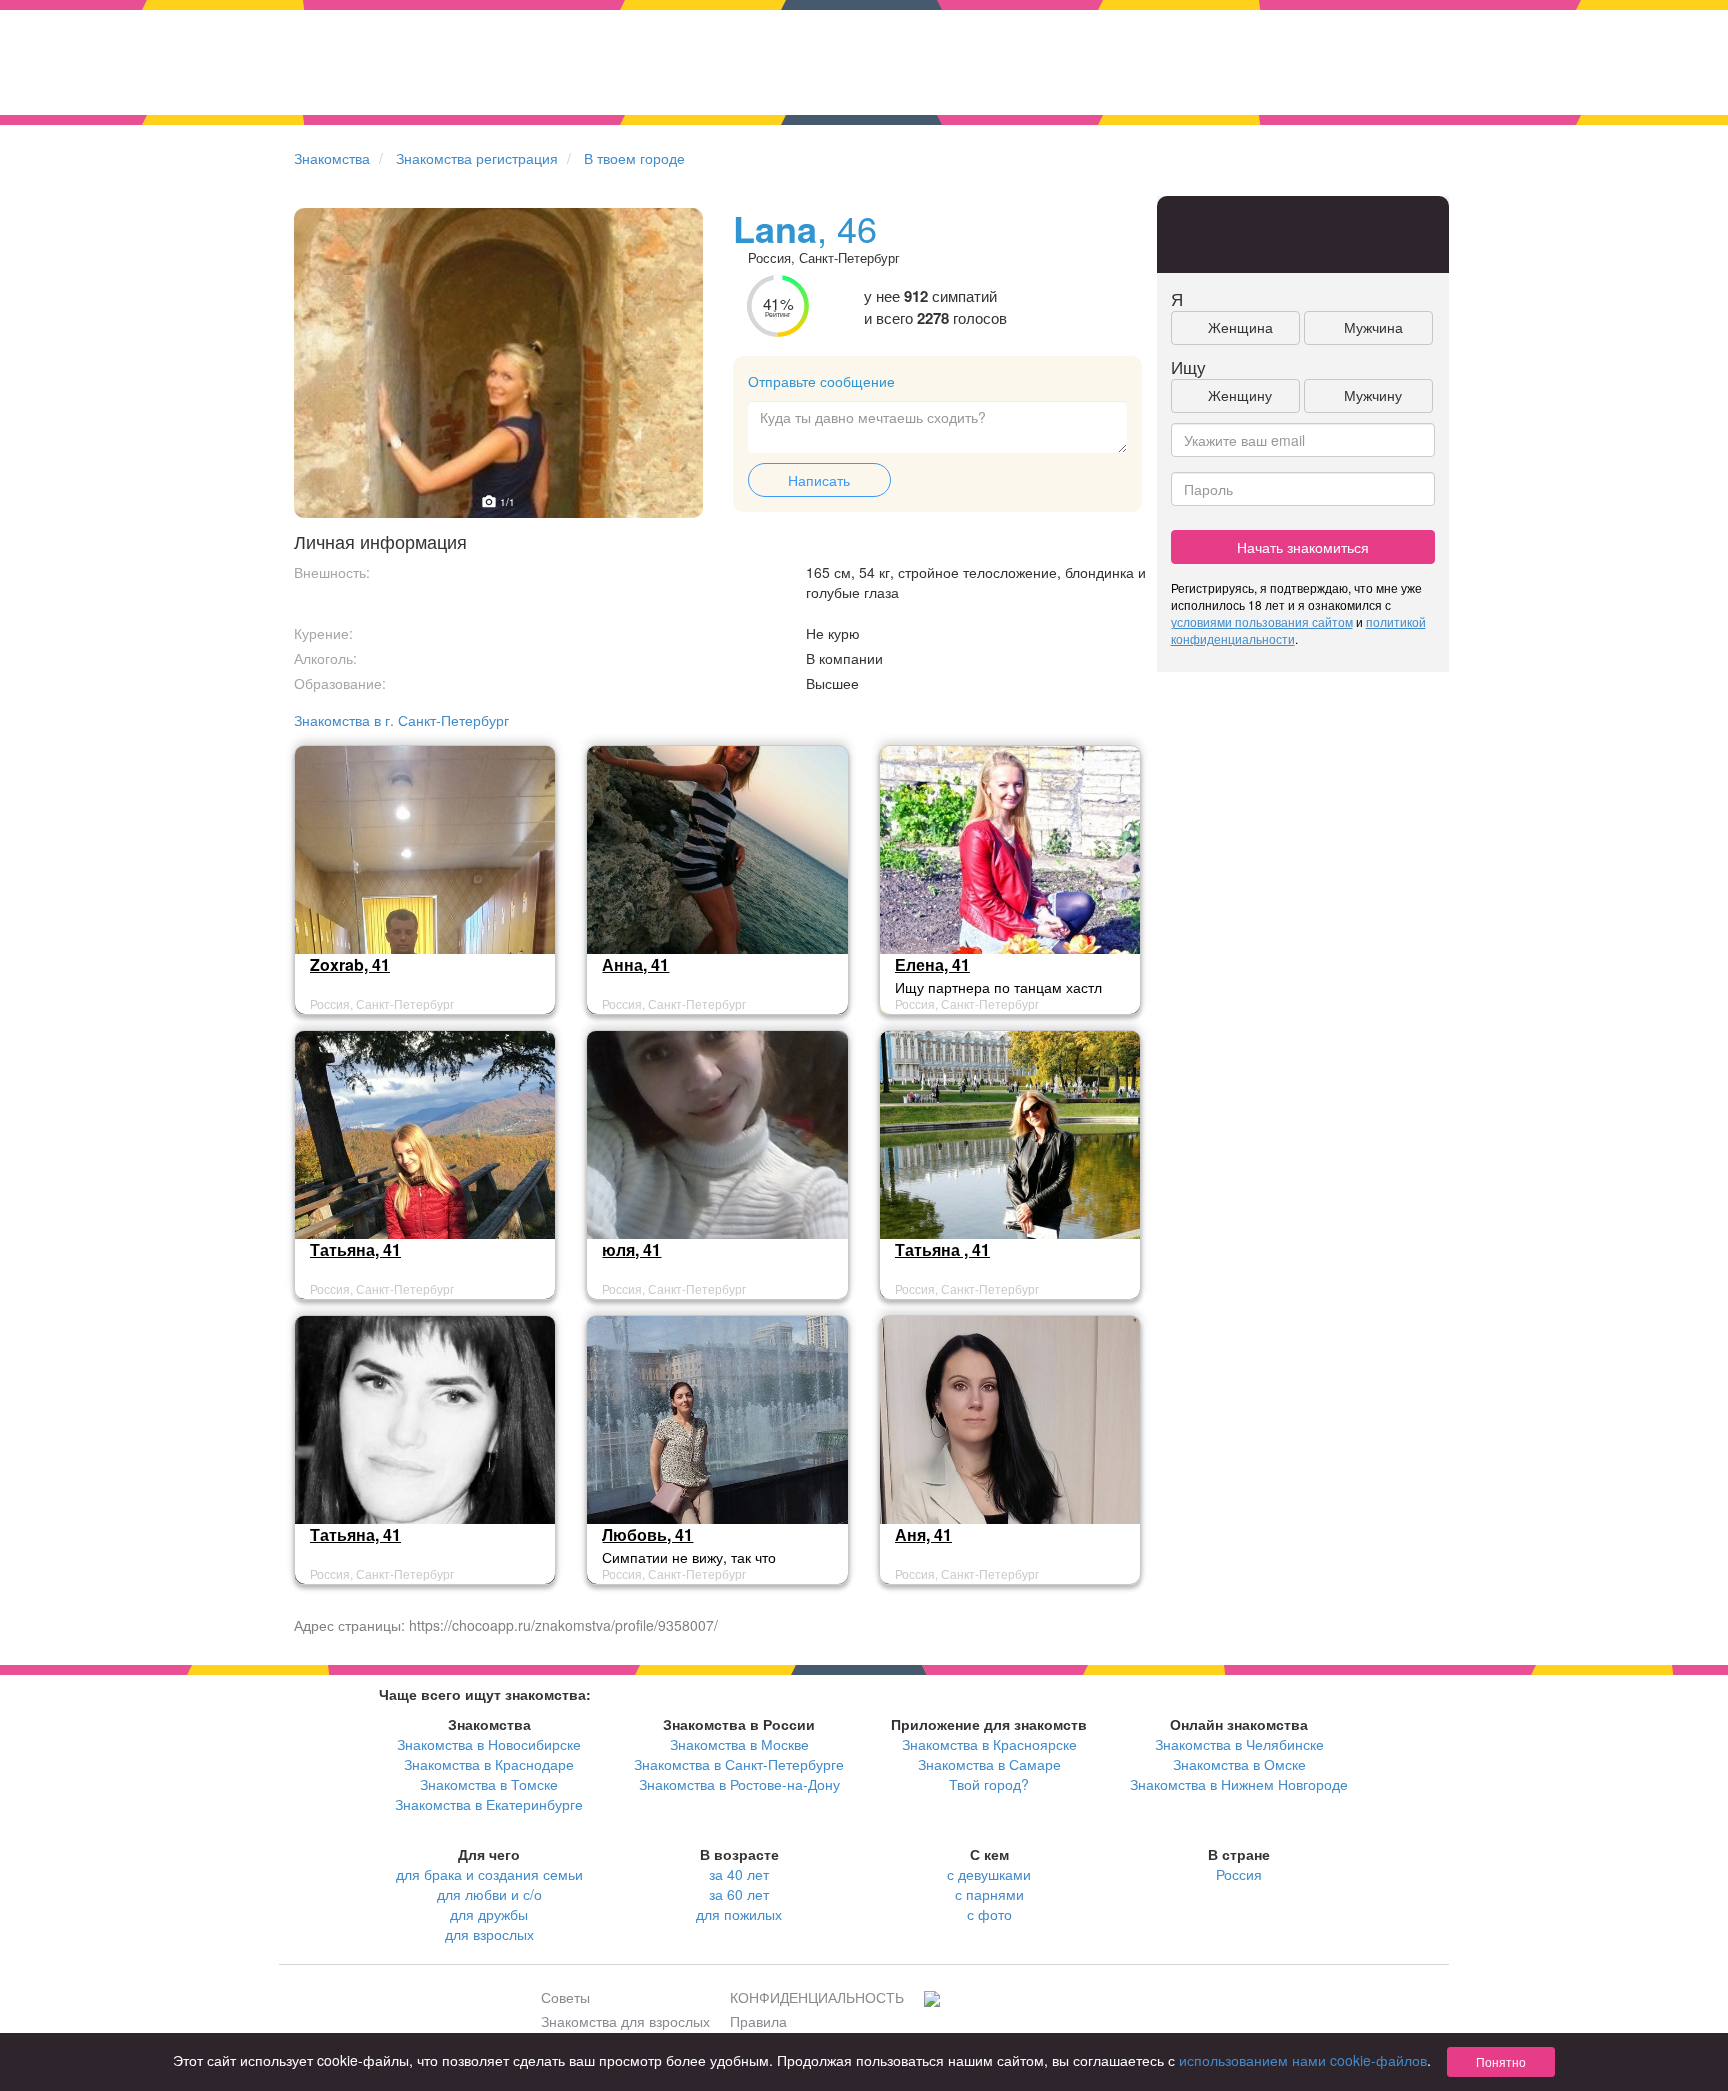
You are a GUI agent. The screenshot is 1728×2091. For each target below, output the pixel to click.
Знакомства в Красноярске (989, 1744)
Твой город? (989, 1784)
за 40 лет (739, 1874)
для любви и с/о (489, 1894)
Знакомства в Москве (739, 1744)
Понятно (1501, 2061)
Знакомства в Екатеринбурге (489, 1804)
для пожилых (739, 1914)
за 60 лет (739, 1894)
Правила (758, 2021)
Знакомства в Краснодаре (489, 1764)
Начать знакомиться (1303, 547)
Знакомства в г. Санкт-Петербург (401, 720)
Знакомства (332, 158)
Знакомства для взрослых (625, 2021)
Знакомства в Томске (489, 1784)
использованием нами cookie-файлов (1303, 2060)
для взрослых (489, 1934)
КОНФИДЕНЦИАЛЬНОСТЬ (817, 1997)
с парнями (989, 1894)
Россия (1239, 1874)
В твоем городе (634, 158)
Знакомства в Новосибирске (489, 1744)
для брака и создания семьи (489, 1874)
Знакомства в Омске (1239, 1764)
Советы (565, 1997)
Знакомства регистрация (477, 158)
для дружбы (489, 1914)
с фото (989, 1914)
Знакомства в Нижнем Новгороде (1239, 1784)
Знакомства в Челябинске (1239, 1744)
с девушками (989, 1874)
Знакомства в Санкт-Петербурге (739, 1764)
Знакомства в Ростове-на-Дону (739, 1784)
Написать (819, 480)
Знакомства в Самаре (989, 1764)
